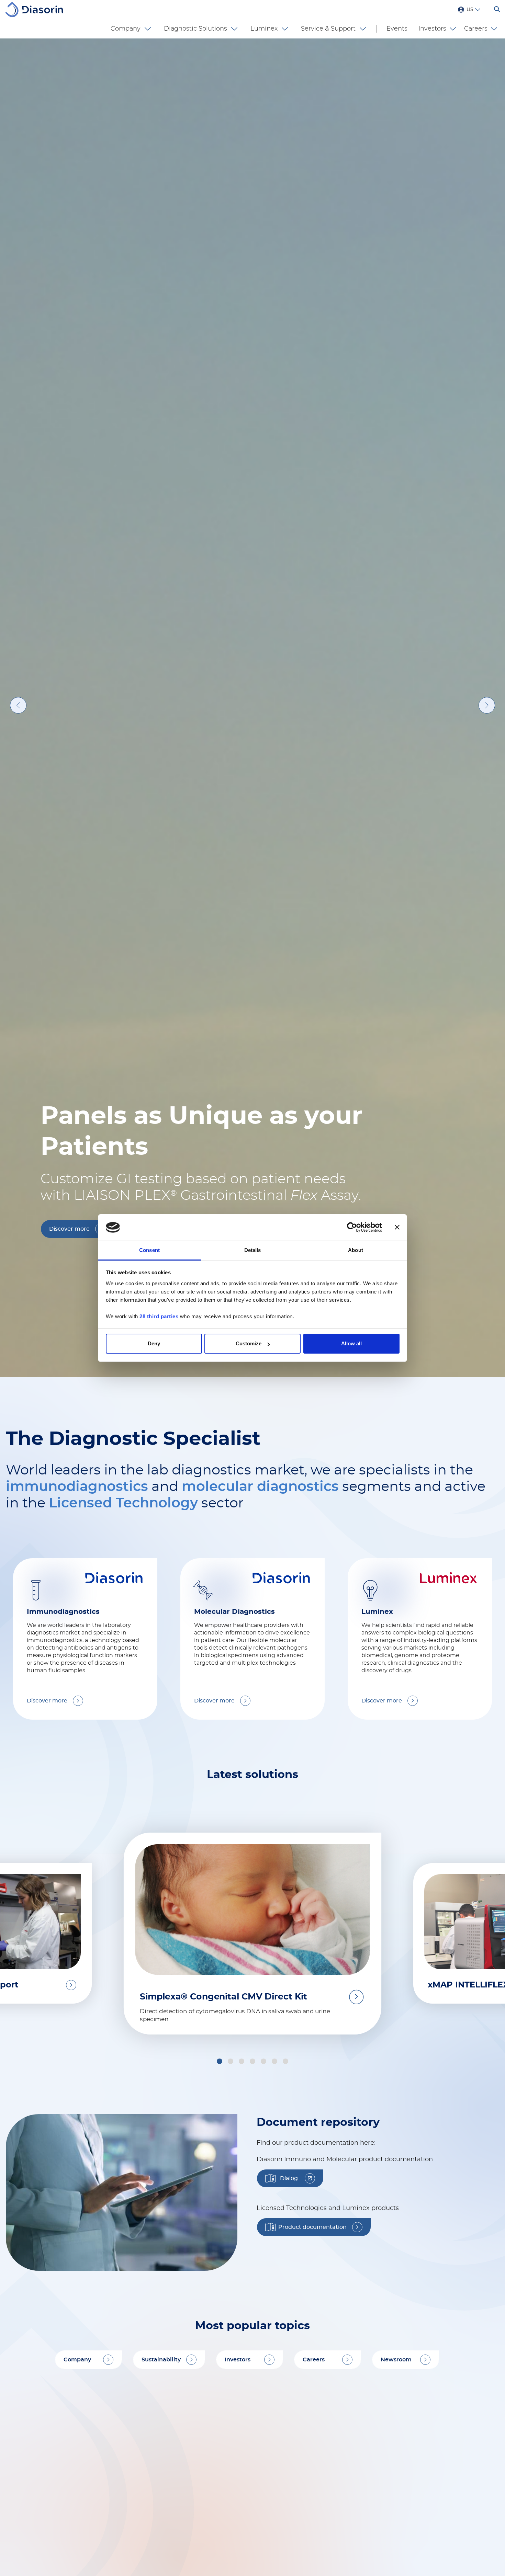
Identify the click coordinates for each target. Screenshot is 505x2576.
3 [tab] (220, 2285)
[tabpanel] (252, 1170)
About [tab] (356, 1250)
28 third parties (159, 1316)
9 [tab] (287, 2285)
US (470, 10)
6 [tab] (254, 2285)
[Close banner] (397, 1228)
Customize (249, 1343)
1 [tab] (198, 2285)
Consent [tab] (149, 1250)
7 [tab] (264, 2285)
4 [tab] (232, 2285)
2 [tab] (209, 2285)
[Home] (37, 9)
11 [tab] (308, 2285)
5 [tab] (242, 2285)
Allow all (351, 1343)
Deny (154, 1343)
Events (397, 29)
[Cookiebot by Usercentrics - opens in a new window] (352, 1228)
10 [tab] (298, 2285)
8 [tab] (276, 2285)
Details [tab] (253, 1250)
